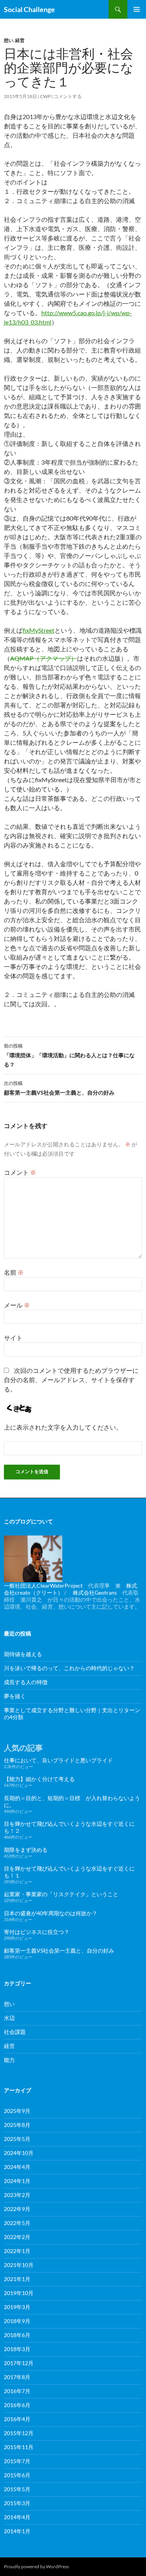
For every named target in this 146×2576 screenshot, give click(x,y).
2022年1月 (17, 2251)
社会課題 (15, 2032)
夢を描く (15, 1696)
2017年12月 (19, 2363)
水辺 (9, 2018)
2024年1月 (17, 2181)
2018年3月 (17, 2349)
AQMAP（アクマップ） (44, 658)
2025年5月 (17, 2139)
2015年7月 (17, 2461)
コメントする (68, 96)
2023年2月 (17, 2195)
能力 (9, 2060)
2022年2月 (17, 2237)
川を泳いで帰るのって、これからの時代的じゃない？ (69, 1668)
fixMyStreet (39, 630)
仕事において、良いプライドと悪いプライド (58, 1760)
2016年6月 (17, 2405)
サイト (13, 1338)
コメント (20, 1172)
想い (9, 40)
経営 (20, 40)
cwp (45, 96)
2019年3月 (17, 2307)
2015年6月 (17, 2475)
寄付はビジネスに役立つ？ (37, 1932)
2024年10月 (19, 2153)
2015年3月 (17, 2503)
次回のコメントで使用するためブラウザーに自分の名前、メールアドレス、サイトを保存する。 (71, 1380)
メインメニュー (137, 9)
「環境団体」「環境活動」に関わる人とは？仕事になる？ (69, 1055)
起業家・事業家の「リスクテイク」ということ (61, 1894)
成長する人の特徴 (26, 1682)
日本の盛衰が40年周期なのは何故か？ (51, 1913)
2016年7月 (17, 2391)
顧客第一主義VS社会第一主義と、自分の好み (59, 1088)
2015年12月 (19, 2433)
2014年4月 (17, 2517)
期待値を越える (23, 1654)
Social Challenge (29, 9)
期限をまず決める (26, 1850)
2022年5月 (17, 2223)
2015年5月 (17, 2489)
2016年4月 (17, 2419)
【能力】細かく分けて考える (39, 1779)
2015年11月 (19, 2447)
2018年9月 (17, 2321)
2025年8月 (17, 2125)
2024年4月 (17, 2167)
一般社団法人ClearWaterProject (43, 1585)
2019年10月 (19, 2293)
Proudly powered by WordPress (36, 2566)
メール (17, 1305)
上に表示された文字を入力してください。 (63, 1427)
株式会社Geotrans (95, 1592)
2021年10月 (19, 2265)
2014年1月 (17, 2531)
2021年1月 (17, 2279)
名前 (14, 1272)
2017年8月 (17, 2377)
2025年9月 (17, 2111)
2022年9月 (17, 2209)
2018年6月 (17, 2335)
